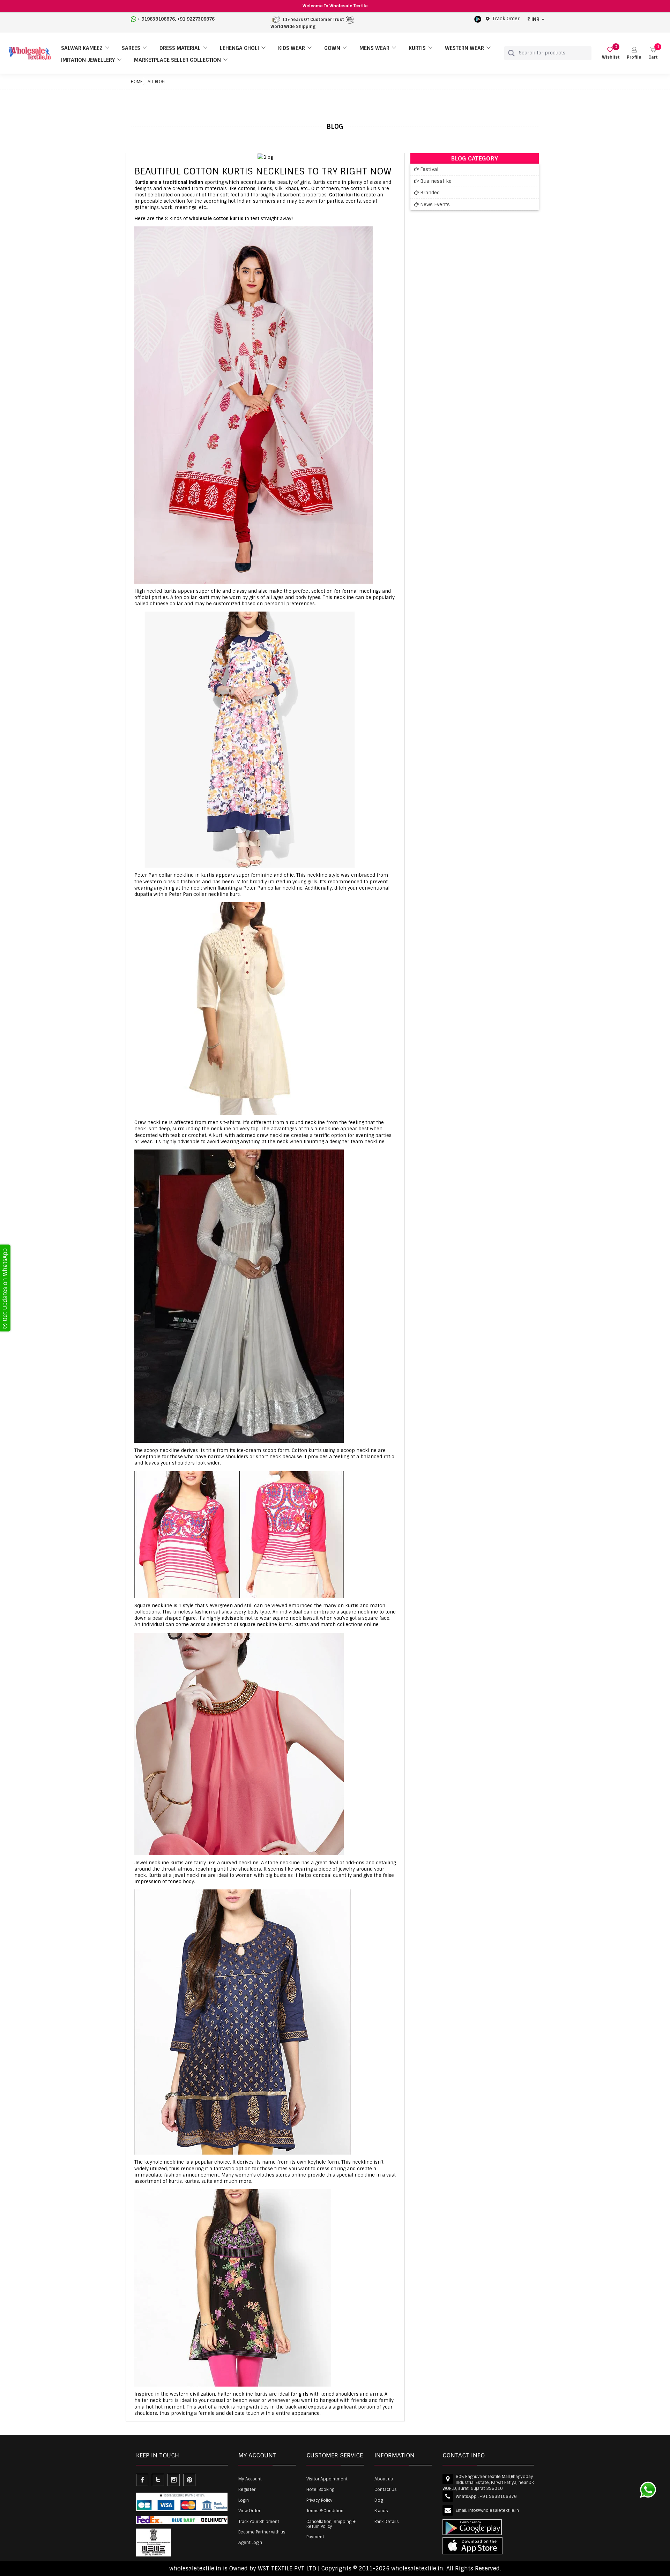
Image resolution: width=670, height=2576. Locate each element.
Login (244, 2500)
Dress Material (180, 48)
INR (535, 19)
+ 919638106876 (156, 19)
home (137, 82)
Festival (429, 169)
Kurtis (417, 48)
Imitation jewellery (88, 60)
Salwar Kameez (82, 48)
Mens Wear (374, 48)
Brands (381, 2511)
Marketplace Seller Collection (177, 60)
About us (384, 2479)
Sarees (131, 48)
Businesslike (436, 181)
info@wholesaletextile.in (494, 2510)
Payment (315, 2537)
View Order (249, 2511)
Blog (379, 2500)
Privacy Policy (319, 2500)
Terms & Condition (325, 2511)
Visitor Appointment (327, 2479)
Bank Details (387, 2522)
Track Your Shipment (259, 2522)
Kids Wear (292, 48)
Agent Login (250, 2543)
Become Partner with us (262, 2532)
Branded (430, 193)
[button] (634, 53)
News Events (435, 204)
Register (247, 2489)
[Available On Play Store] (478, 19)
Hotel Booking (320, 2489)
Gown (332, 48)
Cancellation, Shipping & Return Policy (331, 2524)
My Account (250, 2479)
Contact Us (386, 2489)
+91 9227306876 (196, 19)
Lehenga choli (239, 48)
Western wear (464, 48)
